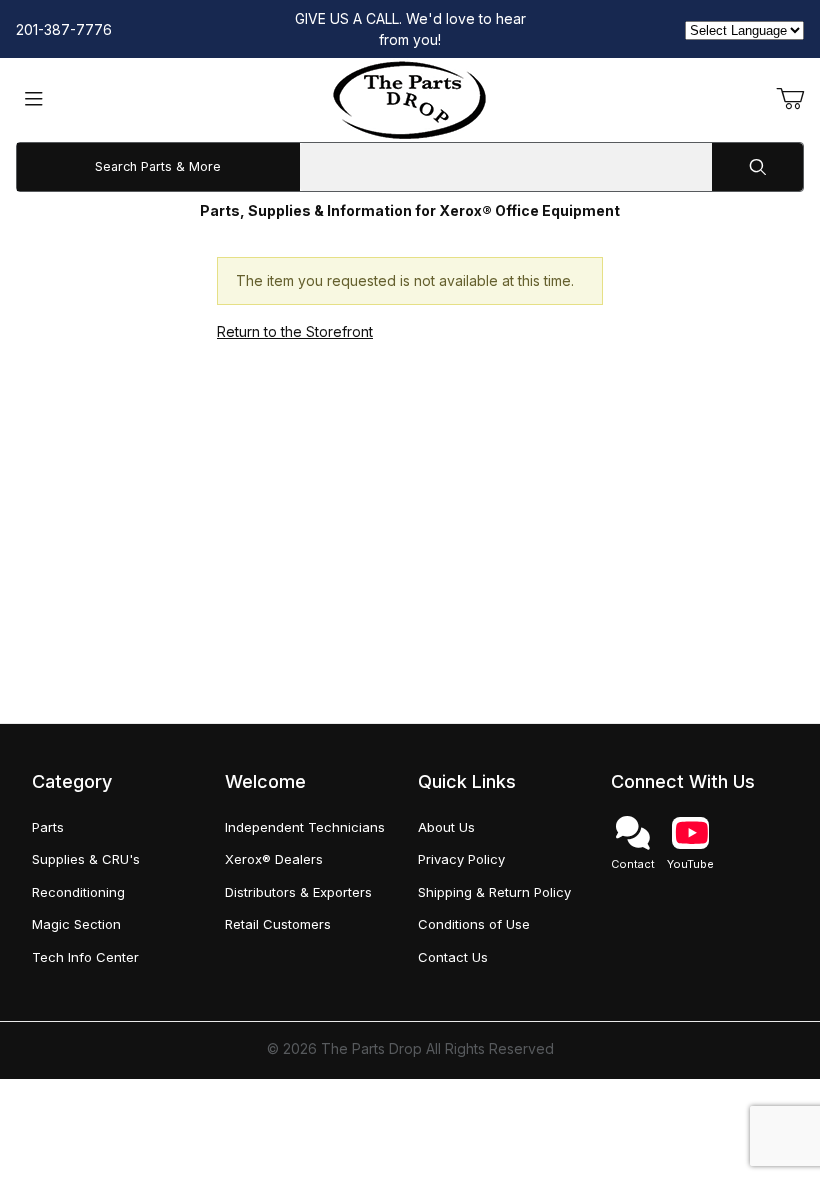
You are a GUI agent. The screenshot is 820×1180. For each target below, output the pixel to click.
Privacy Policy (461, 859)
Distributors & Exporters (298, 892)
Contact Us (453, 957)
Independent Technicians (305, 827)
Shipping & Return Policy (494, 892)
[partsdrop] (409, 98)
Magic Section (76, 924)
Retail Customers (278, 924)
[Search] (757, 167)
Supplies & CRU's (86, 859)
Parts (48, 827)
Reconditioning (78, 892)
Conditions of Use (474, 924)
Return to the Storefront (295, 331)
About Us (446, 827)
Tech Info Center (85, 957)
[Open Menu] (34, 100)
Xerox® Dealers (274, 859)
